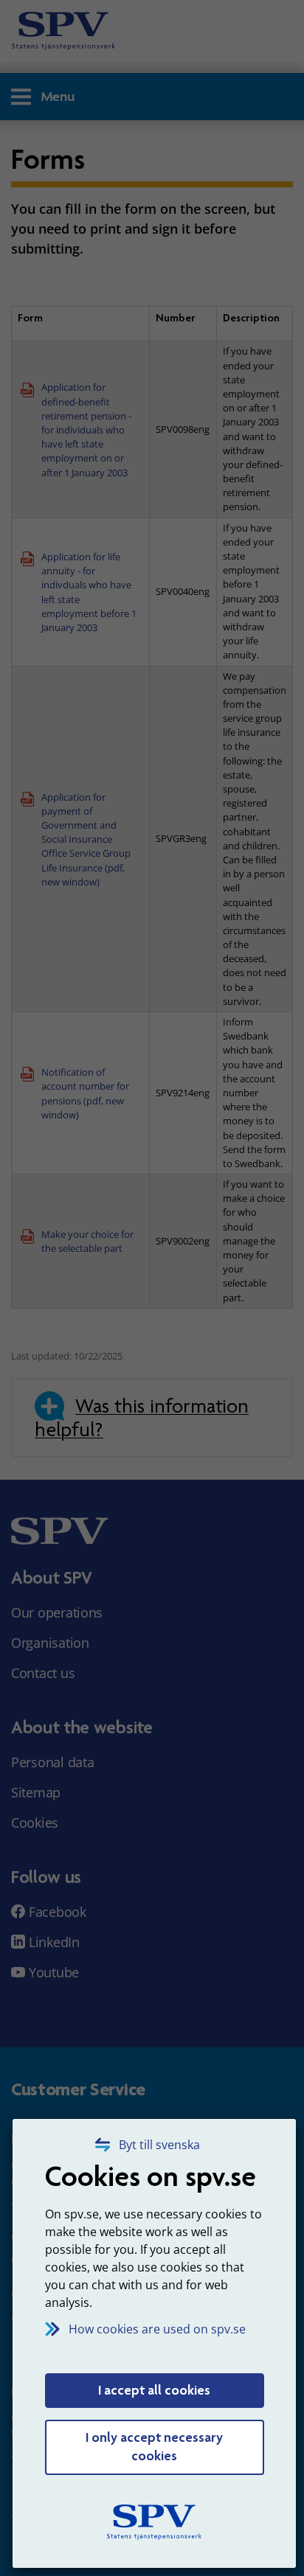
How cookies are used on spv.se (157, 2329)
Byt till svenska (159, 2145)
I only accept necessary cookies (154, 2447)
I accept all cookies (154, 2390)
